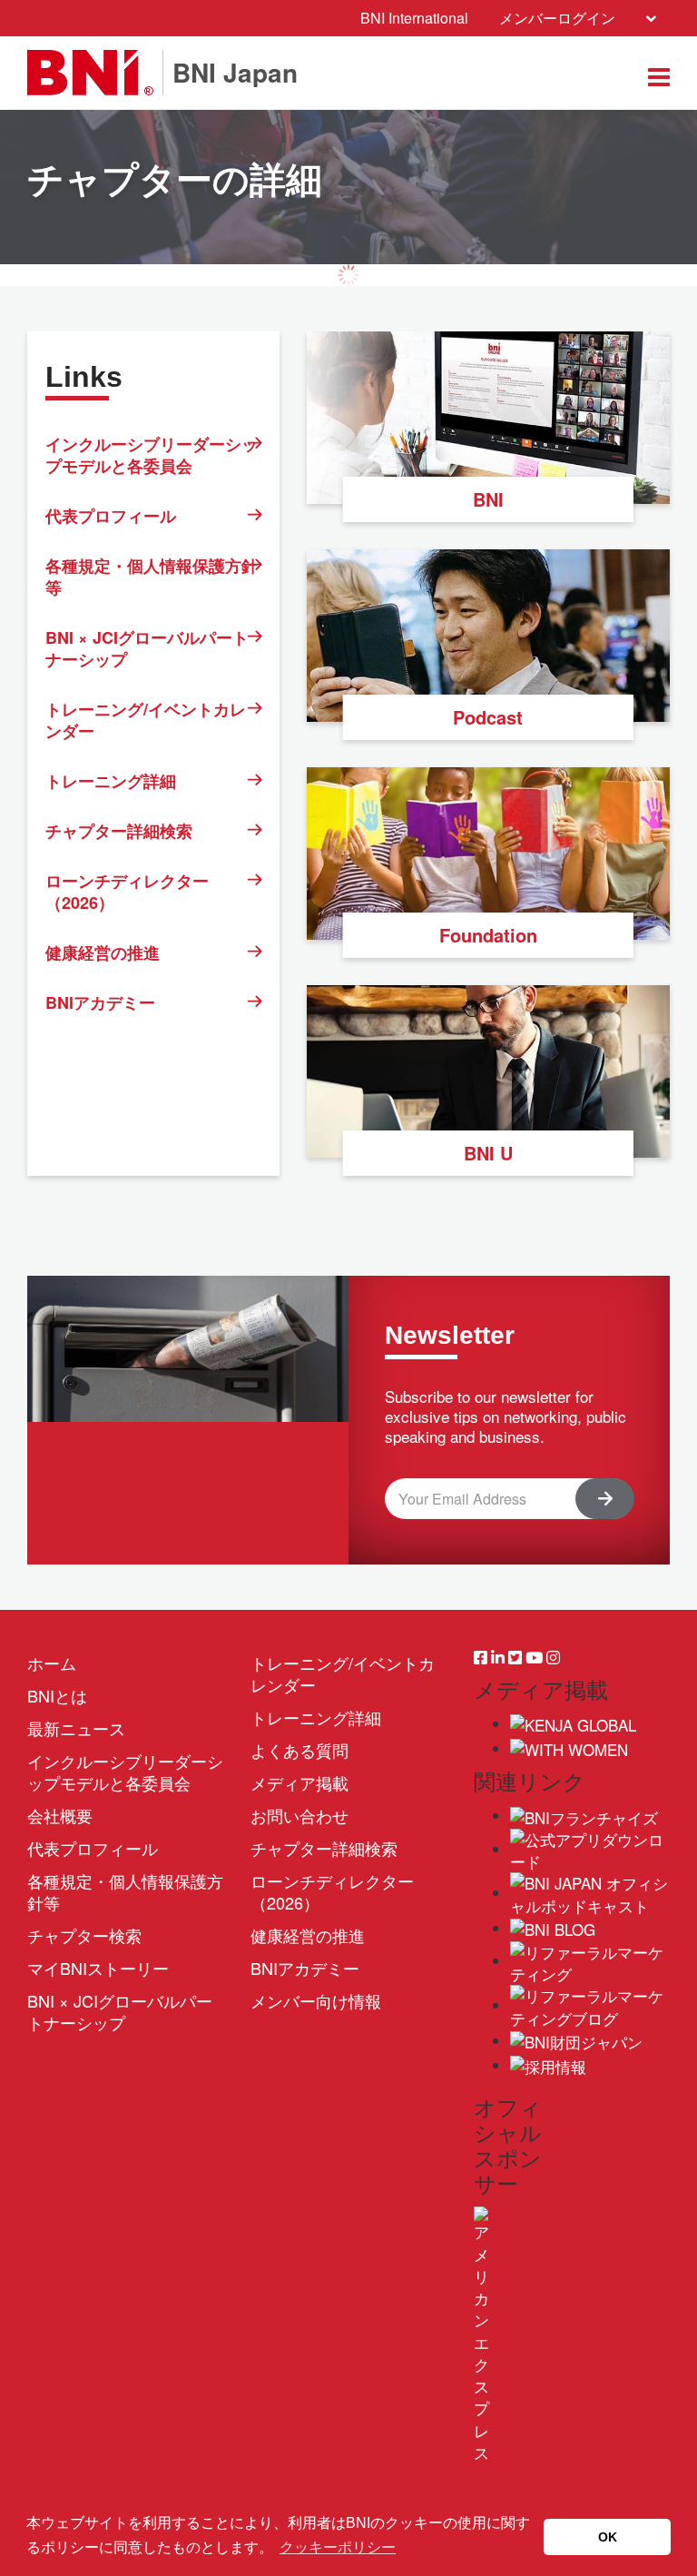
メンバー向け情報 (316, 2000)
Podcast (488, 717)
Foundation (488, 935)
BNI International (414, 18)
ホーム (52, 1663)
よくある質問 (299, 1750)
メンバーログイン (557, 18)
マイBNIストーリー (98, 1968)
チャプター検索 (84, 1935)
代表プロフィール (111, 516)
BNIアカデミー (100, 1002)
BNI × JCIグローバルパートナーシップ (147, 648)
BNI (488, 499)
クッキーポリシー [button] (338, 2547)
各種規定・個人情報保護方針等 (152, 577)
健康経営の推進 (103, 952)
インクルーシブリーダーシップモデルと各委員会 (152, 455)
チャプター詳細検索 (119, 831)
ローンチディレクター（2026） (127, 892)
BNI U (488, 1153)
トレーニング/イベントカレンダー (146, 720)
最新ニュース (76, 1728)
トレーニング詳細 (111, 781)
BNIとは (57, 1695)
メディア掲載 (299, 1782)
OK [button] (608, 2537)
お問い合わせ (299, 1815)
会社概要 (60, 1815)
